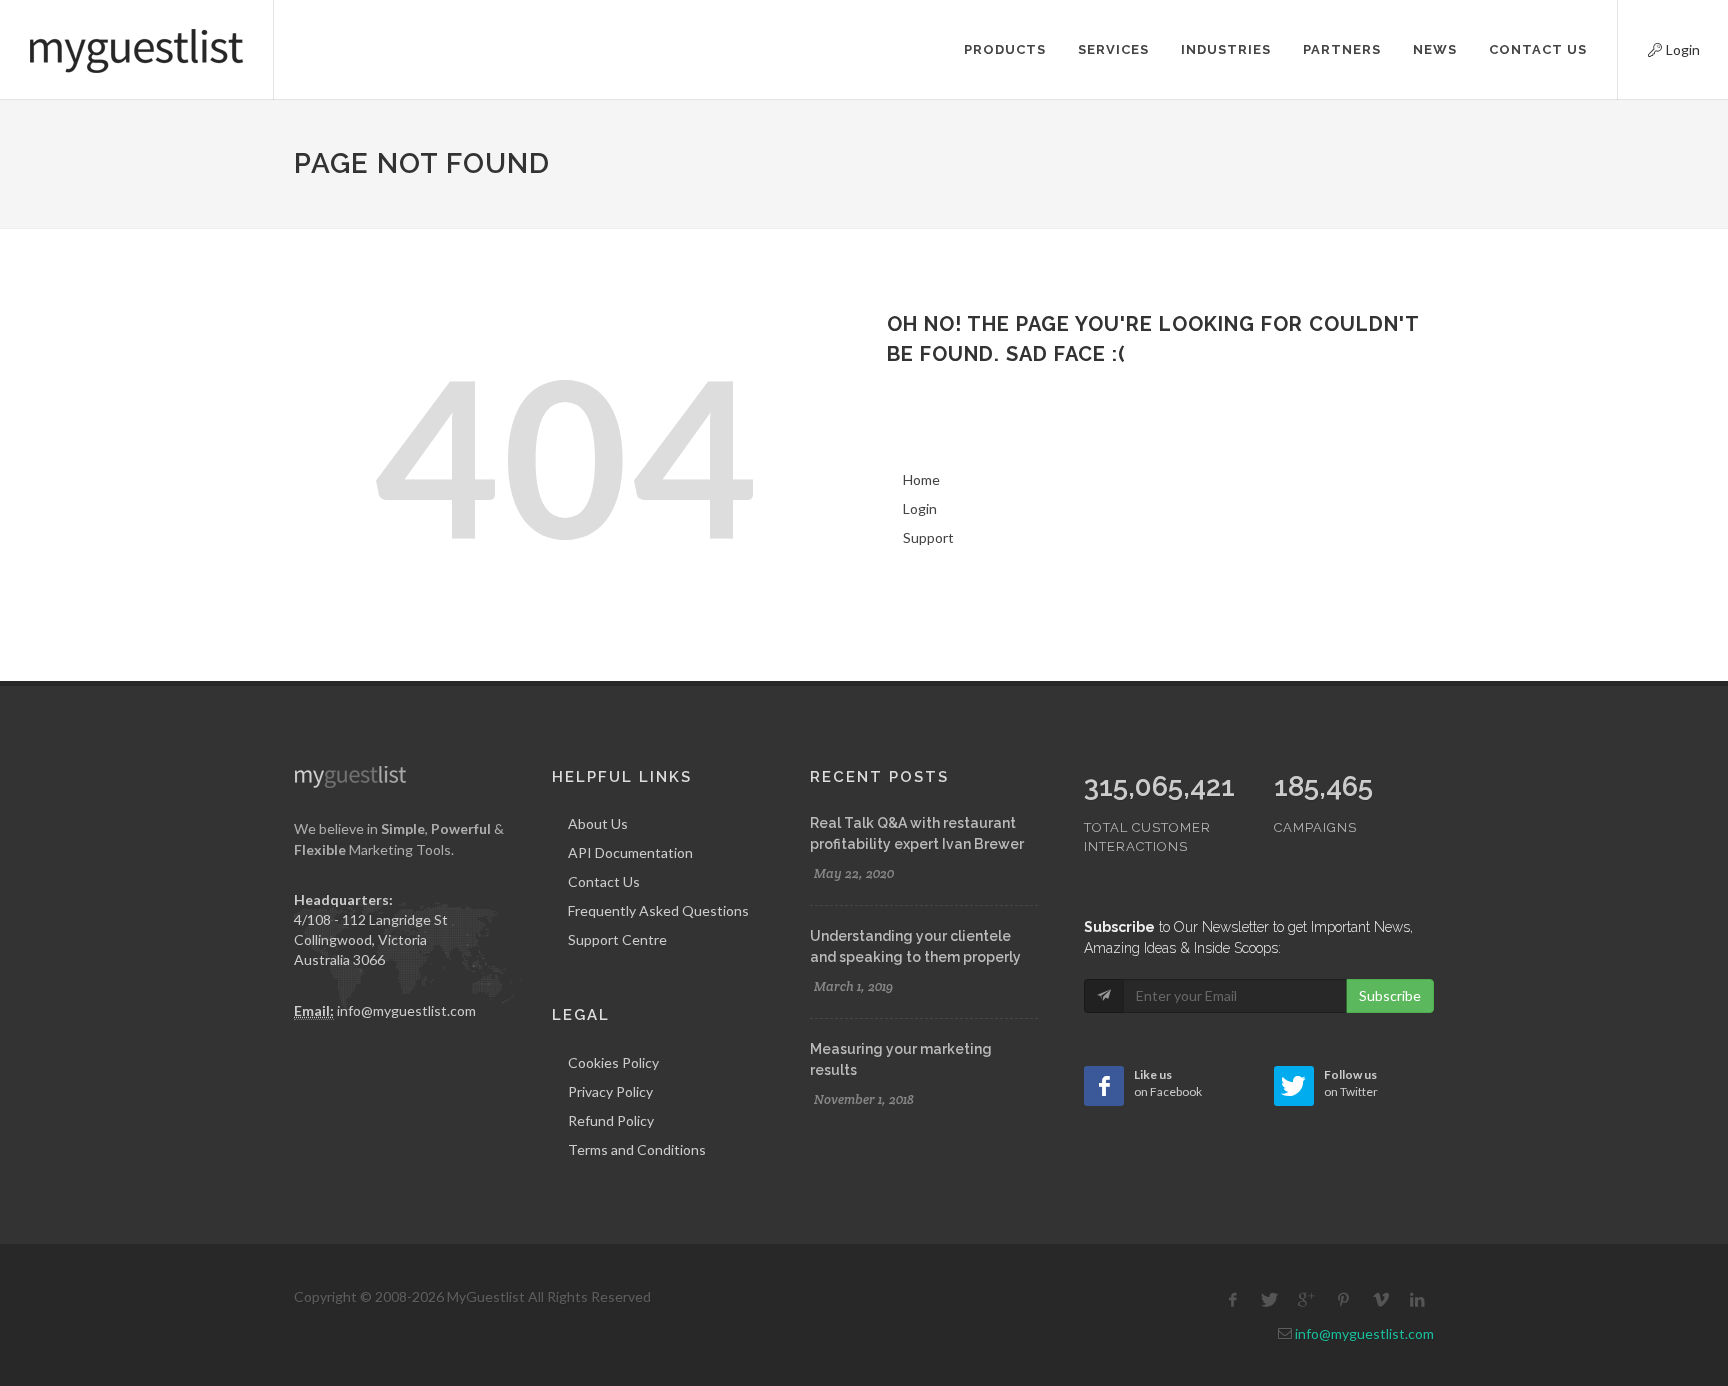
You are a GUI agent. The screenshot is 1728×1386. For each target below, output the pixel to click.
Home (921, 479)
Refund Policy (611, 1120)
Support (928, 537)
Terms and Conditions (637, 1149)
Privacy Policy (610, 1091)
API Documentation (630, 852)
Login (1657, 47)
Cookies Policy (613, 1062)
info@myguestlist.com (406, 1010)
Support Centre (617, 939)
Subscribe (1390, 995)
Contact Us (604, 881)
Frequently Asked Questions (658, 910)
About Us (598, 823)
